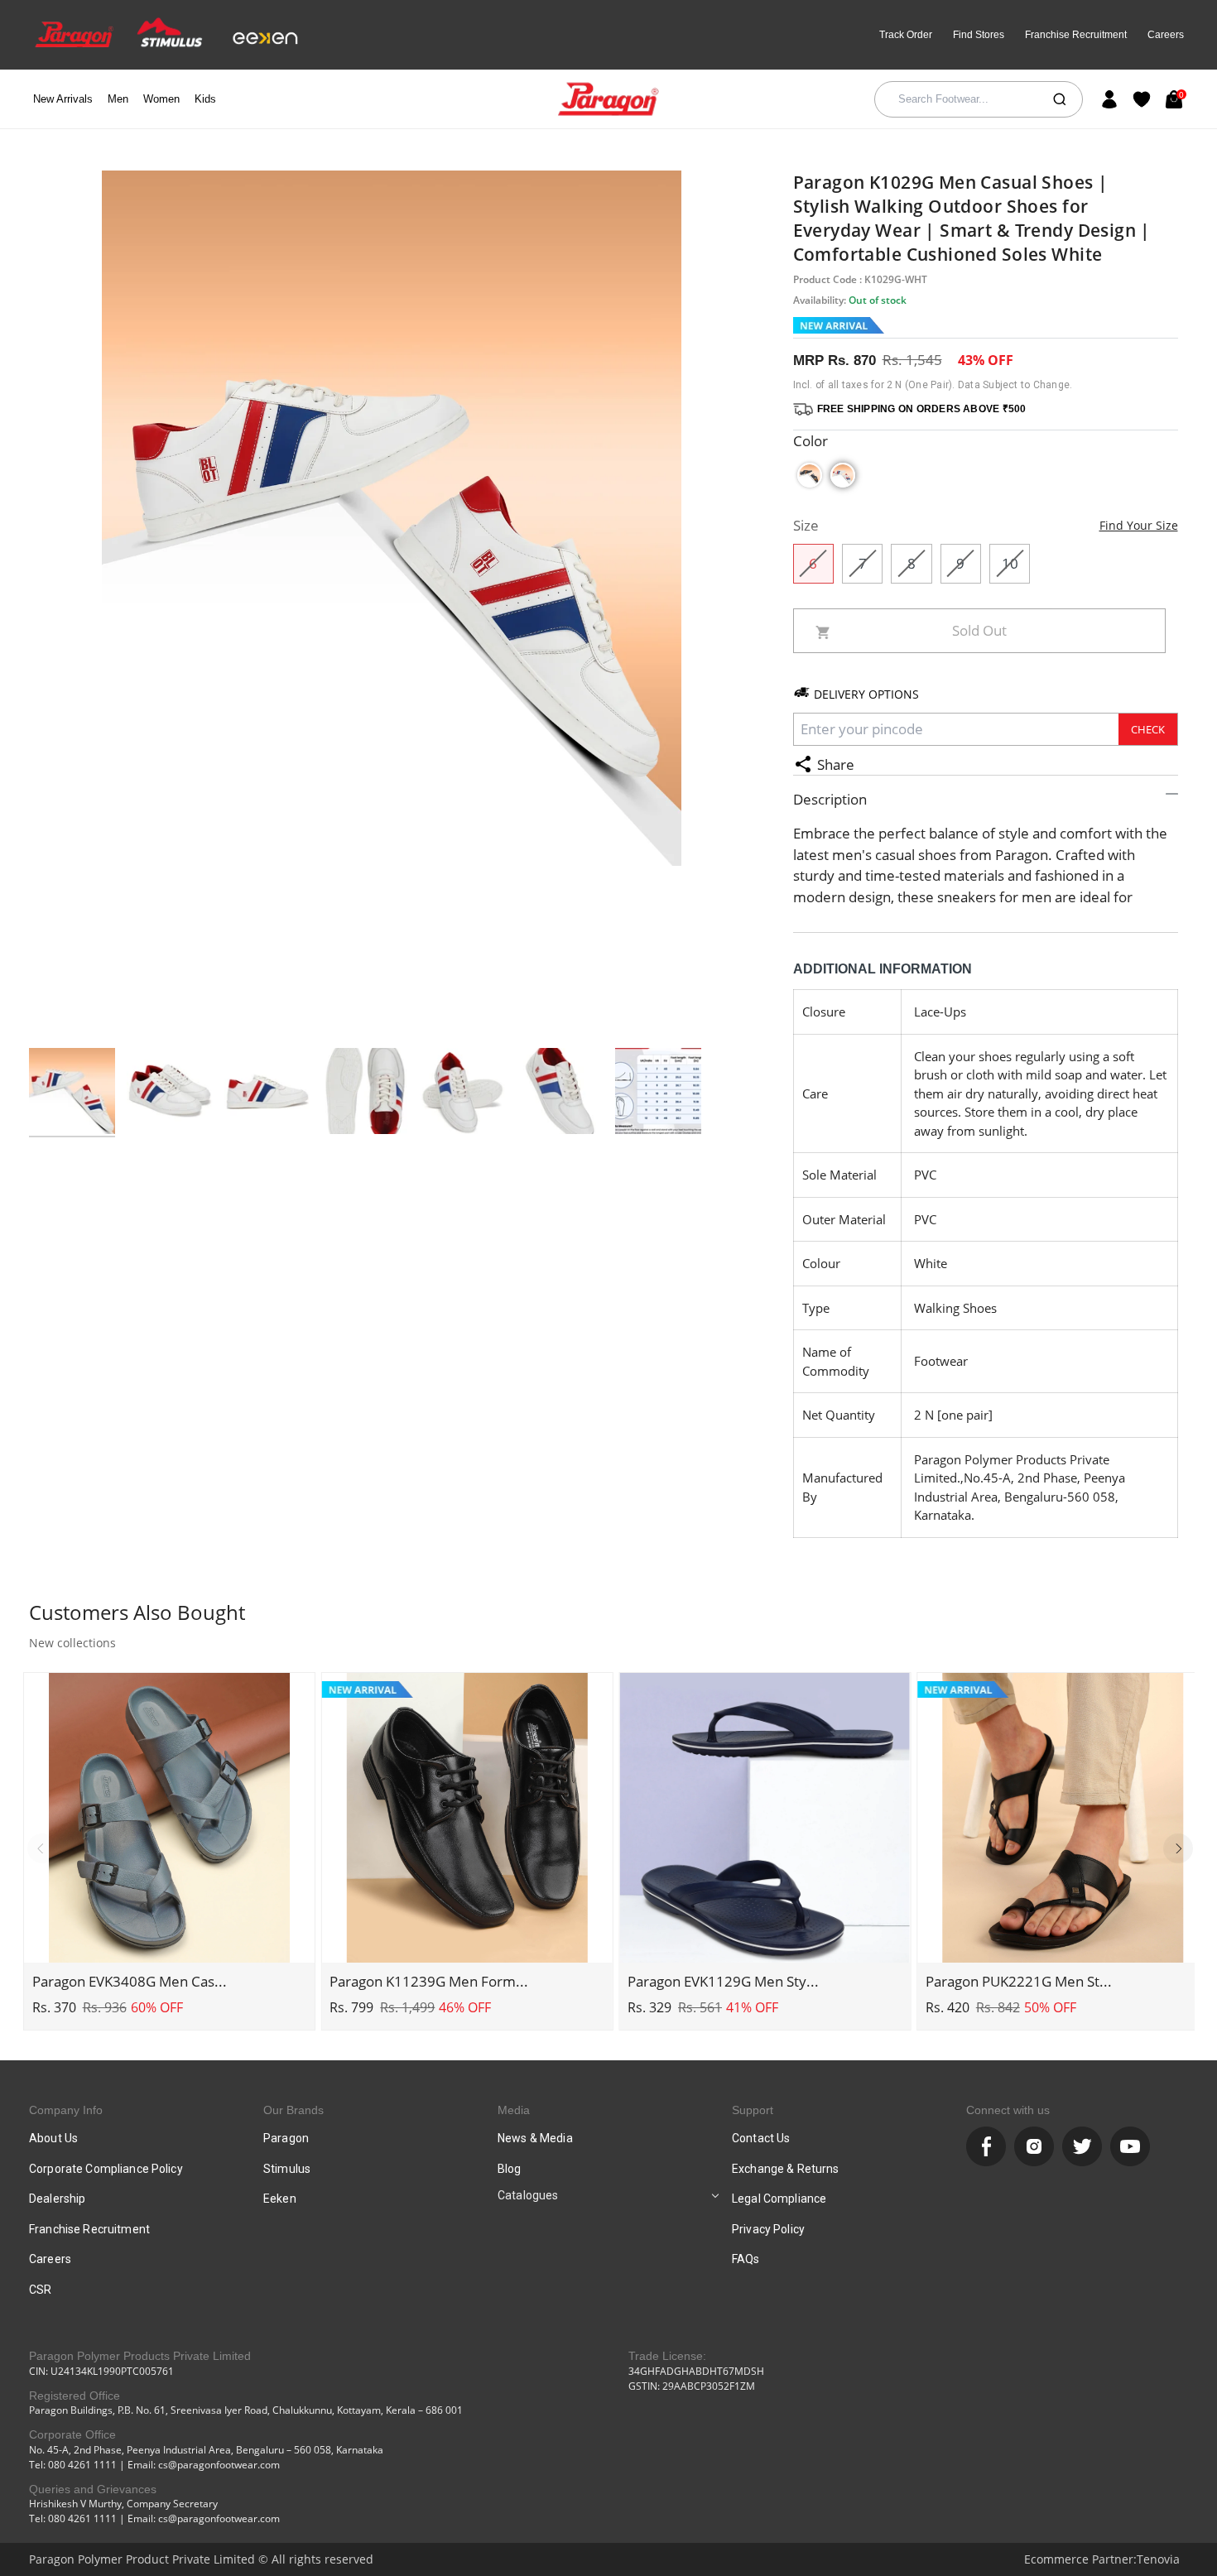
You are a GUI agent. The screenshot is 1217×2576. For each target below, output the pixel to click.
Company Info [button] (66, 2110)
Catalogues (528, 2195)
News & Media (535, 2138)
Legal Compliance (779, 2199)
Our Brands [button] (293, 2110)
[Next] (1178, 1848)
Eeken (280, 2199)
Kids (205, 99)
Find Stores (979, 35)
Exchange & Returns (786, 2169)
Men (118, 99)
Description (830, 799)
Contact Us (761, 2138)
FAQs (746, 2259)
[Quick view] (170, 1941)
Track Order (906, 35)
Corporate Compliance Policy (106, 2169)
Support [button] (753, 2110)
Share (836, 764)
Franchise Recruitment (1076, 35)
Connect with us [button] (1008, 2110)
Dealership (57, 2199)
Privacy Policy (768, 2229)
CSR (40, 2290)
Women (161, 99)
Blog (510, 2169)
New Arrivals (63, 99)
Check (1148, 729)
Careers (1166, 35)
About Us (53, 2138)
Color (811, 441)
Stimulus (287, 2169)
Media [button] (514, 2110)
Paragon (286, 2138)
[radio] (810, 475)
